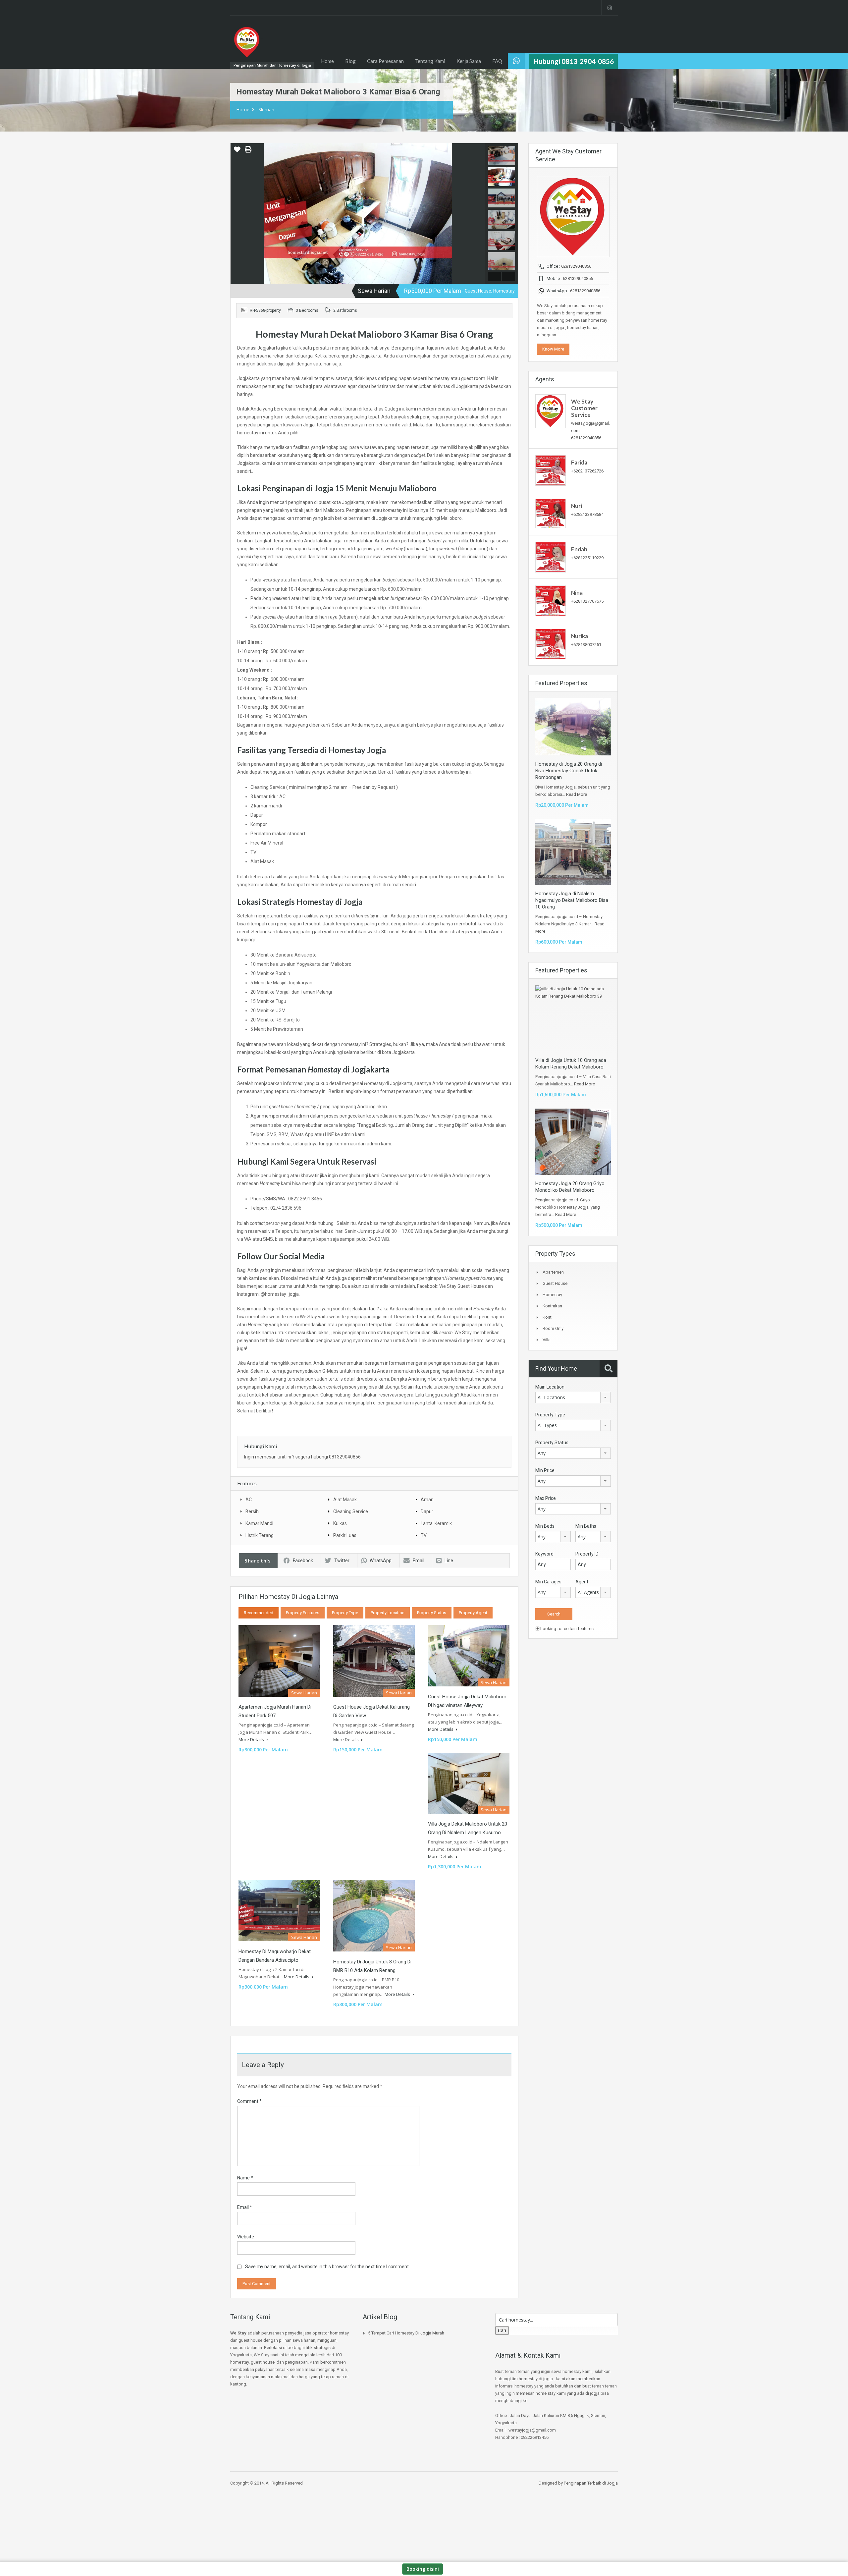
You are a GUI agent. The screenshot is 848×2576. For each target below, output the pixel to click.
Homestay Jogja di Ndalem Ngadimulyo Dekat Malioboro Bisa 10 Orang (572, 900)
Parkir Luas (345, 1535)
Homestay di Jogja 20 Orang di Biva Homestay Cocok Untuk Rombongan (569, 771)
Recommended (259, 1613)
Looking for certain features (566, 1629)
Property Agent (473, 1613)
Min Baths (586, 1526)
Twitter (342, 1561)
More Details (252, 1739)
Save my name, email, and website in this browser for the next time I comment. (327, 2267)
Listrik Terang (260, 1535)
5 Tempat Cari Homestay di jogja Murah (406, 2333)
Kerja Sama (469, 61)
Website (246, 2237)
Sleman (266, 110)
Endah (579, 549)
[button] (237, 152)
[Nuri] (551, 513)
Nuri (577, 506)
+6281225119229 (587, 558)
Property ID (587, 1554)
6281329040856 (576, 266)
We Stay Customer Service (584, 408)
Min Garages (548, 1582)
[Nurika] (551, 644)
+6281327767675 (587, 601)
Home (327, 61)
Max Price (546, 1498)
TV (424, 1535)
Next (479, 214)
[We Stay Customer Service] (551, 411)
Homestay (552, 1295)
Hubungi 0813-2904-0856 (574, 61)
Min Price (545, 1470)
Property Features (303, 1613)
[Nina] (551, 601)
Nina (577, 593)
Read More (577, 794)
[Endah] (551, 557)
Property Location (388, 1613)
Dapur (427, 1511)
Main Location (550, 1387)
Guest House (555, 1283)
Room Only (553, 1328)
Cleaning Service (351, 1511)
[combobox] (573, 1398)
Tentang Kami (430, 61)
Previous (236, 214)
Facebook (303, 1561)
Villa (547, 1340)
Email (419, 1561)
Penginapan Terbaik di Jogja (591, 2483)
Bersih (252, 1511)
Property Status (432, 1613)
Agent (582, 1582)
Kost (547, 1317)
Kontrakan (552, 1306)
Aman (427, 1500)
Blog (350, 61)
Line (449, 1561)
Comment (249, 2101)
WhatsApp (381, 1561)
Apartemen (553, 1272)
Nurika (580, 636)
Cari (502, 2330)
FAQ (497, 61)
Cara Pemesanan (385, 61)
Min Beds (545, 1526)
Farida (579, 462)
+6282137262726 (587, 471)
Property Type (345, 1613)
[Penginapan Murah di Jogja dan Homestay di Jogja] (247, 45)
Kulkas (340, 1523)
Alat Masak (345, 1500)
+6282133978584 (587, 514)
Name (245, 2178)
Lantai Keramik (436, 1523)
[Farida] (551, 470)
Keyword (544, 1554)
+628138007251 (586, 645)
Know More (553, 349)
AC (249, 1500)
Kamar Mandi (259, 1523)
